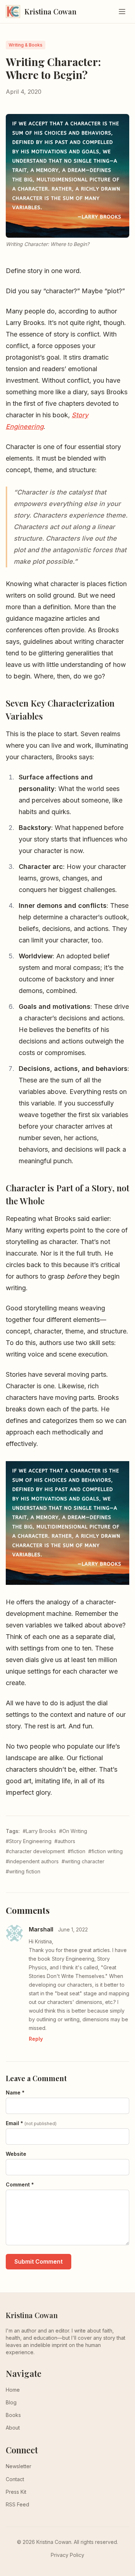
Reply (36, 2039)
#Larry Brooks (39, 1831)
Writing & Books (26, 45)
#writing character (83, 1861)
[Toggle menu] (122, 12)
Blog (11, 2402)
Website (16, 2154)
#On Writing (73, 1831)
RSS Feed (17, 2504)
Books (13, 2415)
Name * (15, 2093)
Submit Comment (39, 2261)
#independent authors (32, 1861)
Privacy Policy (67, 2555)
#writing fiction (23, 1871)
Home (13, 2390)
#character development (35, 1851)
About (13, 2428)
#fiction (76, 1851)
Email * (31, 2123)
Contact (15, 2479)
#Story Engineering (29, 1841)
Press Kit (16, 2492)
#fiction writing (105, 1851)
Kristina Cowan (32, 2315)
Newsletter (19, 2466)
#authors (65, 1841)
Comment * (20, 2184)
